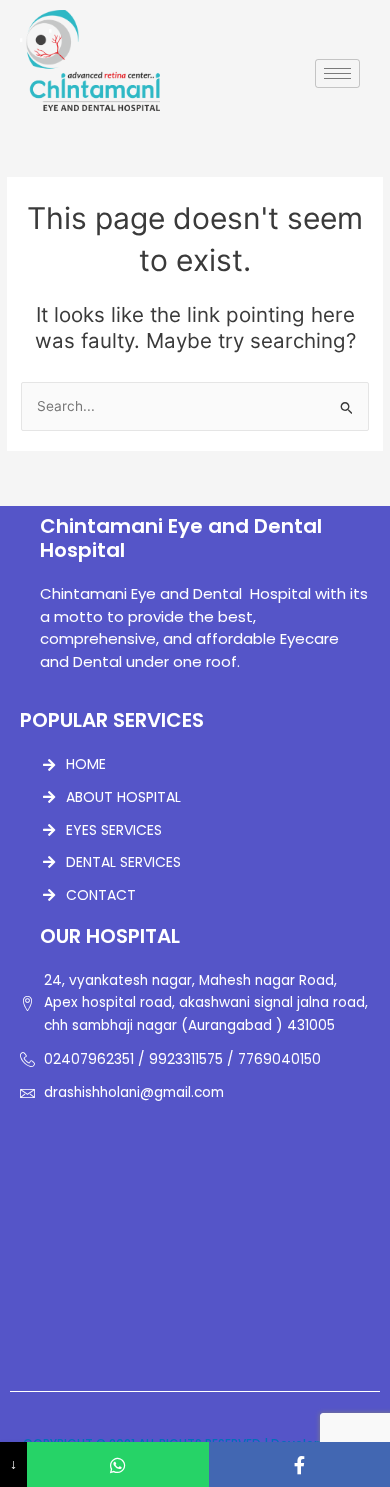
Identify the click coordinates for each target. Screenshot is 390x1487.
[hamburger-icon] (337, 73)
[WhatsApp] (117, 1464)
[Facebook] (299, 1464)
